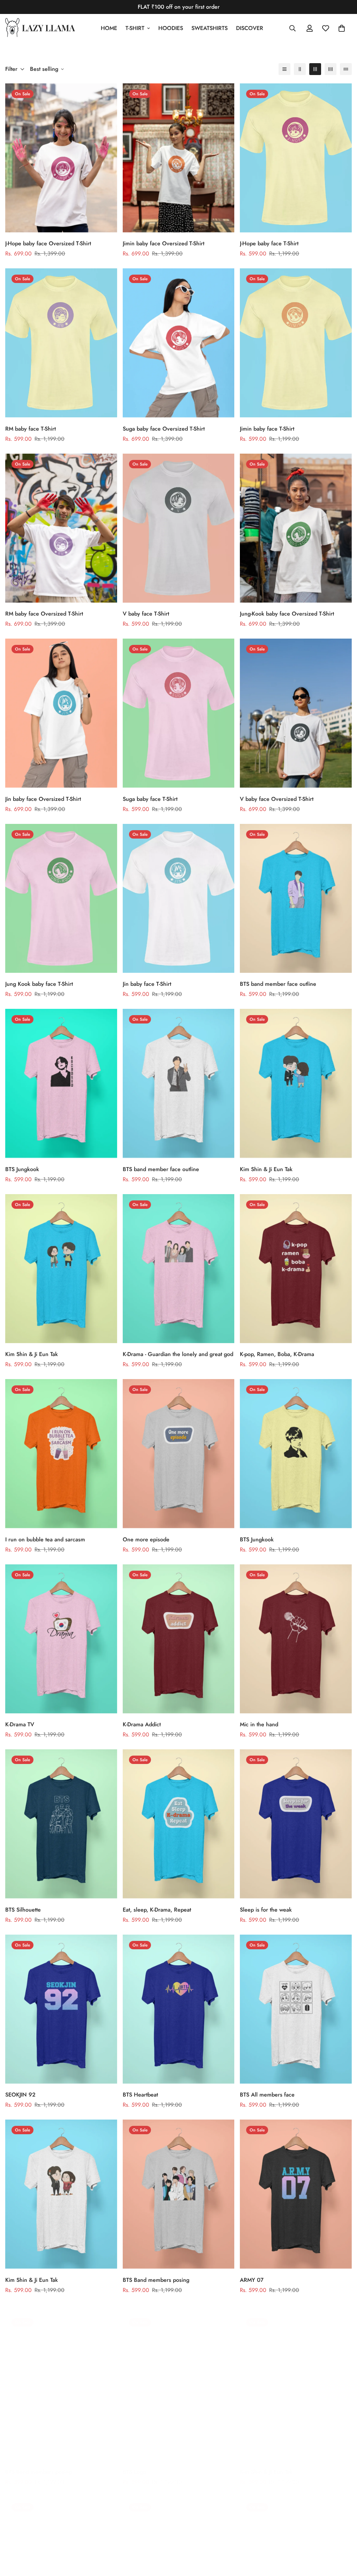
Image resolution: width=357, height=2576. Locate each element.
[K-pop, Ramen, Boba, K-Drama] (296, 1269)
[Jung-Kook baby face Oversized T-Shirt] (296, 528)
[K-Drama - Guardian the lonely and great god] (179, 1269)
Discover (250, 28)
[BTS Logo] (179, 2379)
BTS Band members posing (156, 2280)
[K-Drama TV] (61, 1639)
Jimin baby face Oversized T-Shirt (164, 243)
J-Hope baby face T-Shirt (269, 243)
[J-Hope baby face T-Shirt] (296, 158)
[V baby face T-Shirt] (179, 528)
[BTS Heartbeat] (179, 2009)
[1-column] (284, 69)
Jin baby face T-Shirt (147, 984)
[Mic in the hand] (296, 1639)
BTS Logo (134, 2465)
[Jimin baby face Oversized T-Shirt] (179, 158)
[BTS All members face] (296, 2009)
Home (109, 28)
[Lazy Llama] (40, 28)
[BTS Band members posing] (179, 2194)
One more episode (146, 1539)
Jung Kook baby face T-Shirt (39, 984)
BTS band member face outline (278, 984)
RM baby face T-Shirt (31, 429)
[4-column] (331, 69)
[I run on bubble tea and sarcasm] (61, 1454)
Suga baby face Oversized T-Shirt (164, 429)
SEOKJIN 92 (20, 2095)
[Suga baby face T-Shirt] (179, 713)
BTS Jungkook (22, 1169)
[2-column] (300, 69)
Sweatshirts (210, 28)
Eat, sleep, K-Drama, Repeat (157, 1910)
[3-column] (315, 69)
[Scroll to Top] (343, 2538)
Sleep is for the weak (266, 1910)
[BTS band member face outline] (296, 898)
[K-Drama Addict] (179, 1639)
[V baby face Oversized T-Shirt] (296, 713)
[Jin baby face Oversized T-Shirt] (61, 713)
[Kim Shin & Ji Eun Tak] (296, 1083)
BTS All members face (267, 2095)
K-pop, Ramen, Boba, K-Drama (277, 1354)
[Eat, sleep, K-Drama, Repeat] (179, 1824)
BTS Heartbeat (140, 2095)
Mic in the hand (259, 1724)
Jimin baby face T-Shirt (267, 429)
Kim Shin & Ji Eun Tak (266, 1169)
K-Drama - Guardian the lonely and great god (178, 1354)
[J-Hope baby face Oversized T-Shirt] (61, 158)
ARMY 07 (252, 2280)
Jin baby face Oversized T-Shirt (43, 799)
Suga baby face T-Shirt (150, 799)
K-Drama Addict (142, 1724)
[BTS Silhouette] (61, 1824)
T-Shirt (135, 28)
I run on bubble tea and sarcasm (45, 1539)
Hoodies (171, 28)
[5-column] (346, 69)
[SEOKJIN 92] (61, 2009)
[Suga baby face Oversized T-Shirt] (179, 343)
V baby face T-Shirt (146, 614)
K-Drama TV (20, 1724)
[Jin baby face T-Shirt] (179, 898)
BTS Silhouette (23, 1910)
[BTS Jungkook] (61, 1083)
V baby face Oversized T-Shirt (277, 799)
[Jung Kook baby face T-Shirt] (61, 898)
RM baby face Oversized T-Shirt (44, 614)
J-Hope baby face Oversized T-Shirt (48, 243)
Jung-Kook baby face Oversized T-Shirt (287, 614)
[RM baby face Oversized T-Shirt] (61, 528)
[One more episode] (179, 1454)
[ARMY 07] (296, 2194)
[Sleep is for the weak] (296, 1824)
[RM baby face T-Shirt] (61, 343)
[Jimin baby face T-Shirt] (296, 343)
